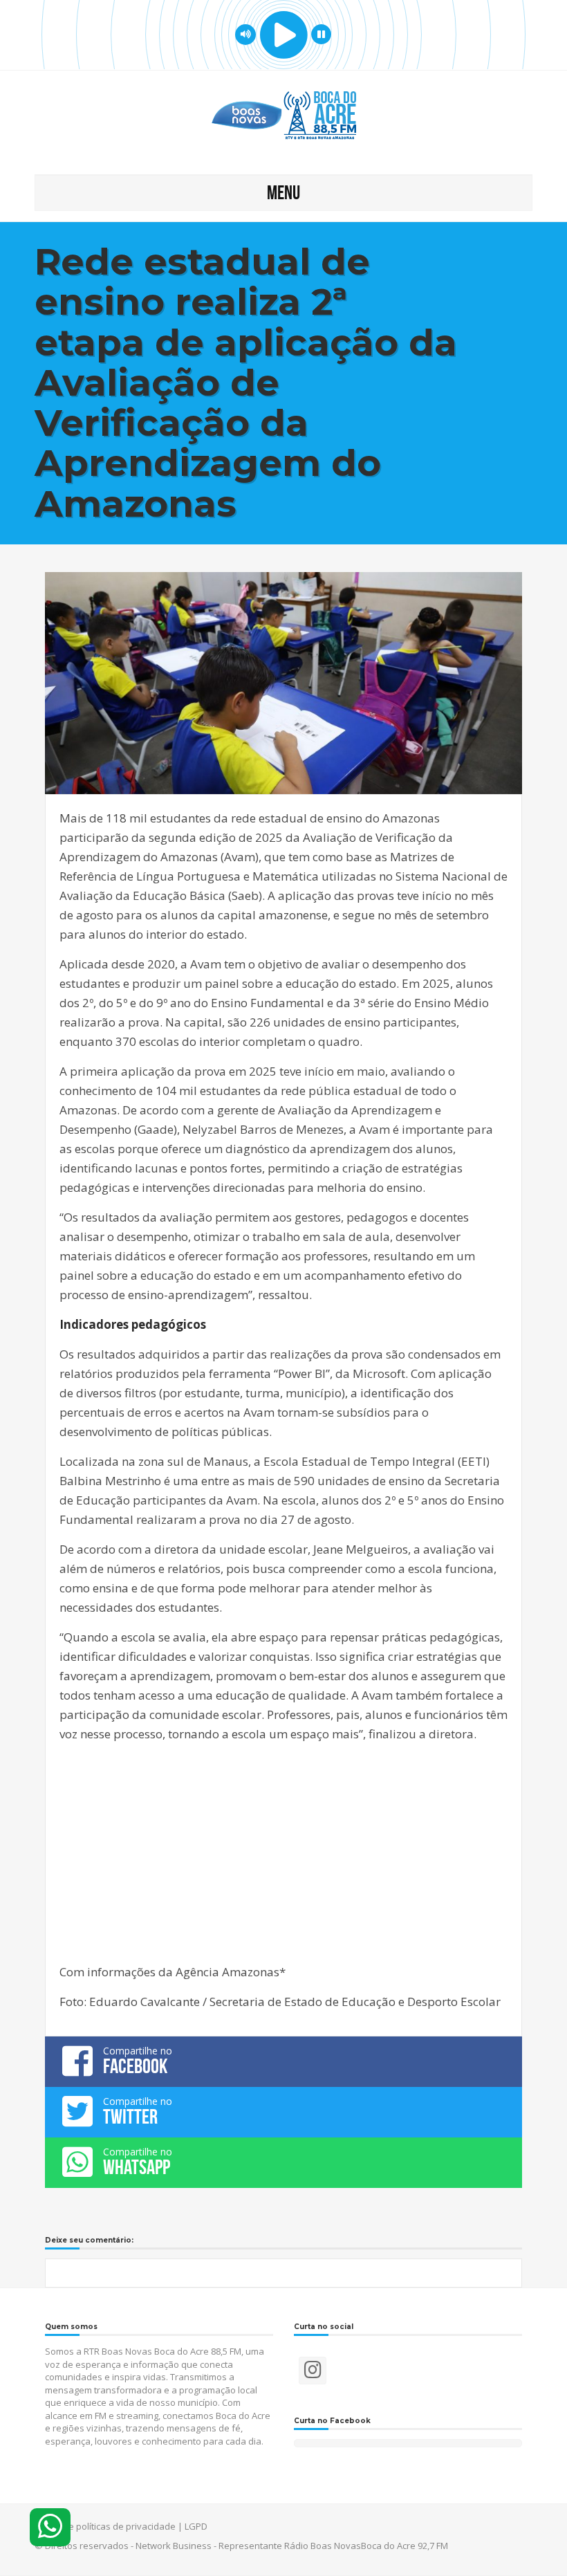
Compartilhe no (138, 2061)
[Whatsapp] (50, 2527)
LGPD (196, 2526)
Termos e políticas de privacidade (105, 2526)
